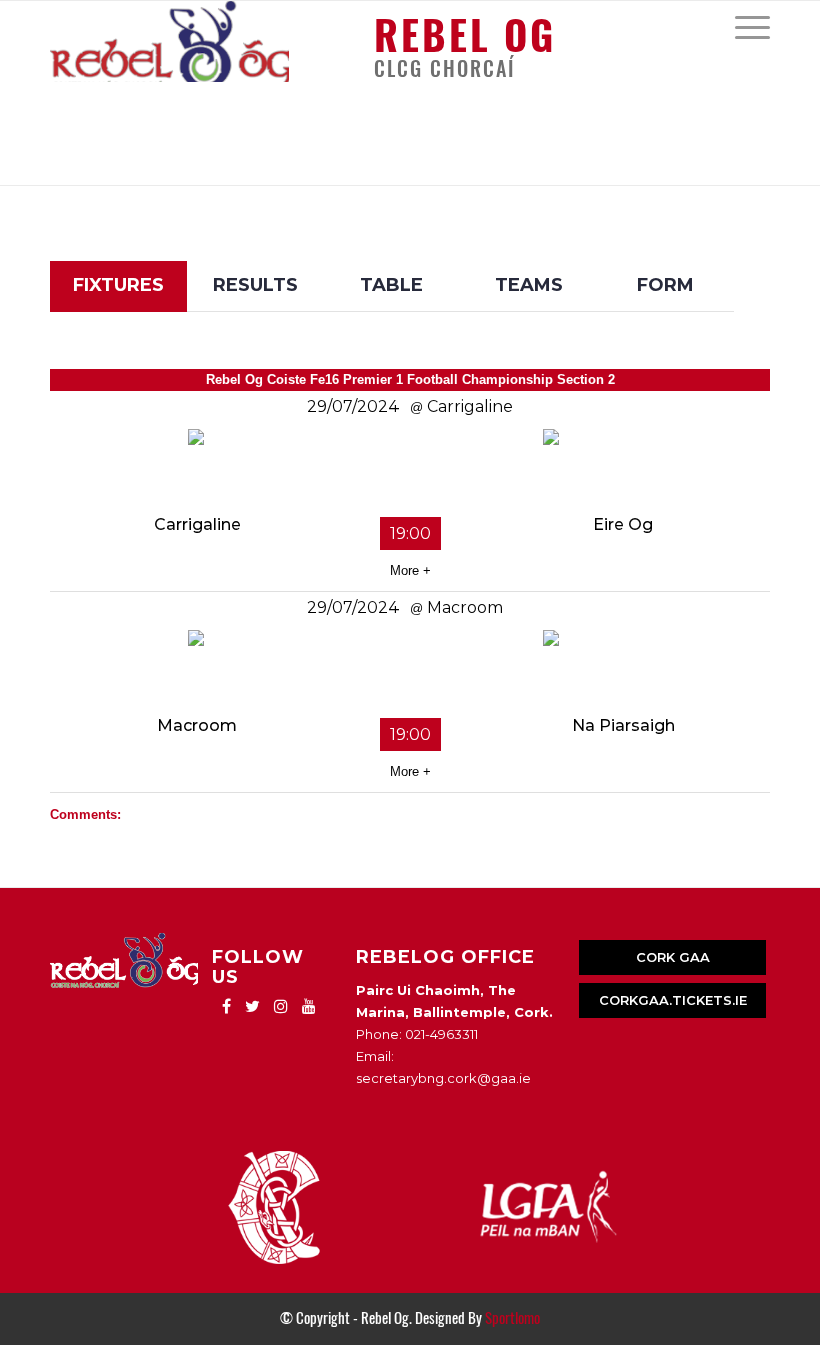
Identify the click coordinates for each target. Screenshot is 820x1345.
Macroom (197, 725)
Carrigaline (197, 524)
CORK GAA (673, 957)
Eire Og (623, 524)
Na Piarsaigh (623, 725)
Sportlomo (512, 1318)
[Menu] (742, 26)
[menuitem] (742, 26)
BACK (732, 246)
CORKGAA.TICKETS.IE (673, 1000)
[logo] (169, 41)
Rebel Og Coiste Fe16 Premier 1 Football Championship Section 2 (410, 379)
